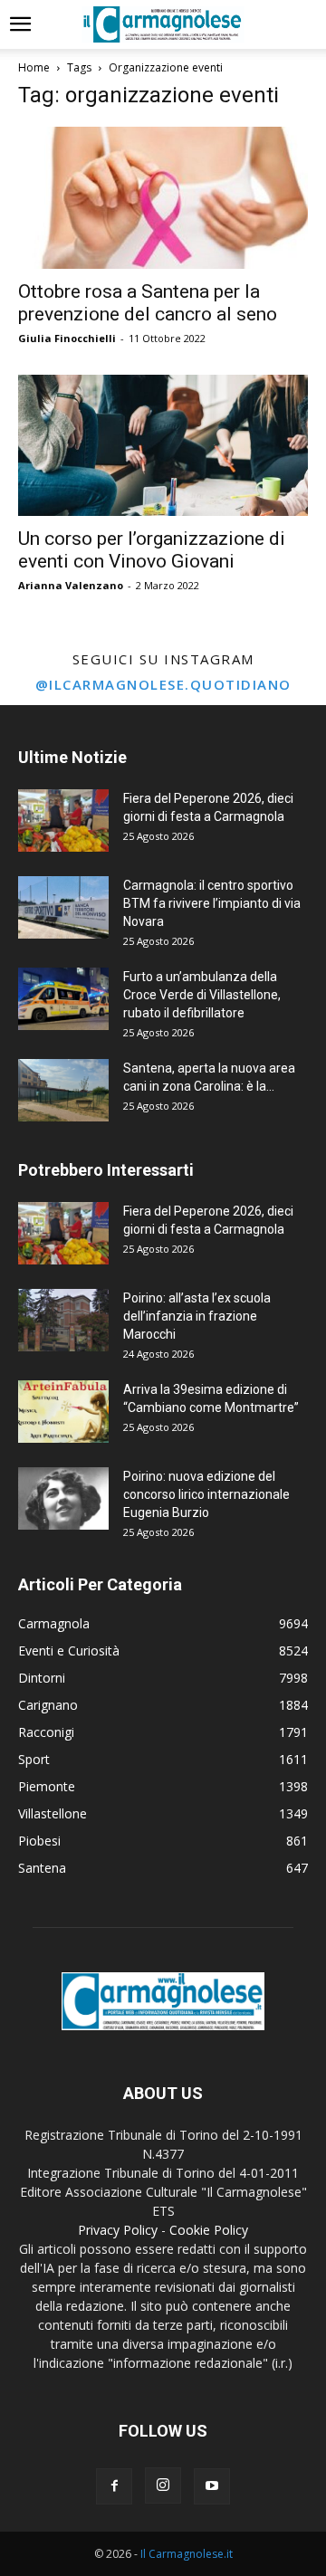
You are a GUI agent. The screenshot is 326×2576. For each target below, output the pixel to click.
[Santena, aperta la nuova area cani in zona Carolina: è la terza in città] (63, 1090)
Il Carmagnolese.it (187, 2554)
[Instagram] (163, 2485)
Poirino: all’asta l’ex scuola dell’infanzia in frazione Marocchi (197, 1316)
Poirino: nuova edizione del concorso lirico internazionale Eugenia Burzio (206, 1494)
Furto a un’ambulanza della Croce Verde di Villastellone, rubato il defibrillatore (202, 995)
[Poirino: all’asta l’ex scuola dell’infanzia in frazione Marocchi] (63, 1320)
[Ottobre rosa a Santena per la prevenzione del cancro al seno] (163, 198)
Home (34, 67)
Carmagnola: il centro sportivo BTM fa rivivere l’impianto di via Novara (212, 903)
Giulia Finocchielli (67, 338)
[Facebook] (114, 2486)
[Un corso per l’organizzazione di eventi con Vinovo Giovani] (163, 446)
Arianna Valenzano (71, 585)
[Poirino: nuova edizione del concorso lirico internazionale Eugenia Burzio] (63, 1498)
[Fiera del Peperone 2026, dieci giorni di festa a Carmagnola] (63, 821)
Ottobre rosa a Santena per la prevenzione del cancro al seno (148, 303)
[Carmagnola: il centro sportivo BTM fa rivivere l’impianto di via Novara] (63, 907)
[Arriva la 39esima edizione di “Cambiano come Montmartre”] (63, 1412)
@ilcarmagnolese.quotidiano (163, 684)
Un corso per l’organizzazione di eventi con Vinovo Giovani (152, 550)
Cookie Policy (209, 2230)
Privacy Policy (118, 2230)
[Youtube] (212, 2486)
